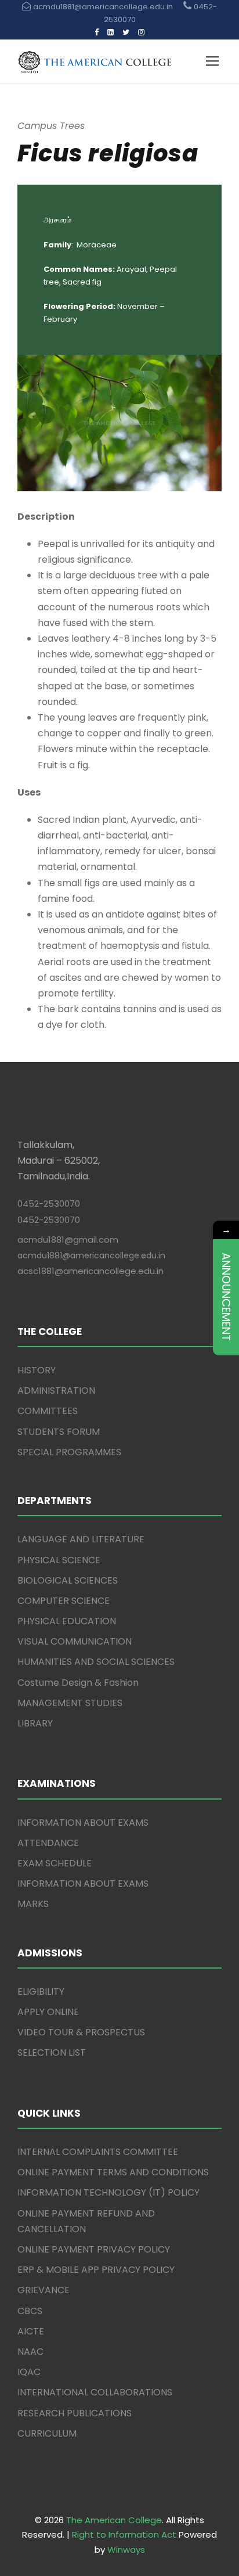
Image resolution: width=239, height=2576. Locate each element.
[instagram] (141, 32)
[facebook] (97, 32)
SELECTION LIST (52, 2052)
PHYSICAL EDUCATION (67, 1621)
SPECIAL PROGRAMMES (69, 1452)
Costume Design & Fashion (78, 1683)
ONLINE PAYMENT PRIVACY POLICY (94, 2249)
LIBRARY (35, 1723)
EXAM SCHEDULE (55, 1863)
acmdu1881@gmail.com (68, 1240)
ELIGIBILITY (41, 1992)
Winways (126, 2550)
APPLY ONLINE (48, 2012)
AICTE (31, 2331)
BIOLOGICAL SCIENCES (68, 1580)
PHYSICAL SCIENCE (59, 1560)
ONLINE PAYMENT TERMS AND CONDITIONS (113, 2172)
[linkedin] (111, 32)
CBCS (30, 2311)
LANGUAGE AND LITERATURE (81, 1539)
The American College (114, 2520)
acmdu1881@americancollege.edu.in (91, 1255)
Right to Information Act (124, 2534)
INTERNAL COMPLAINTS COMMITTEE (98, 2152)
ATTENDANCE (48, 1843)
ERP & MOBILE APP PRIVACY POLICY (96, 2270)
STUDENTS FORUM (59, 1432)
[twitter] (126, 32)
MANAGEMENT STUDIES (70, 1703)
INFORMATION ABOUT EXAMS (83, 1823)
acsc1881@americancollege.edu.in (90, 1271)
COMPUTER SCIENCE (64, 1601)
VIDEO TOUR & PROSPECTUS (81, 2032)
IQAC (29, 2372)
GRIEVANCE (44, 2290)
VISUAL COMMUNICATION (75, 1641)
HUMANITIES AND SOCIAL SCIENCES (96, 1662)
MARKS (33, 1904)
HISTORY (37, 1370)
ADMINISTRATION (56, 1390)
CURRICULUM (47, 2433)
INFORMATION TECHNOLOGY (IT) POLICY (108, 2192)
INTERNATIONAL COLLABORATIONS (95, 2392)
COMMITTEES (48, 1411)
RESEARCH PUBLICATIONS (75, 2413)
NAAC (30, 2352)
